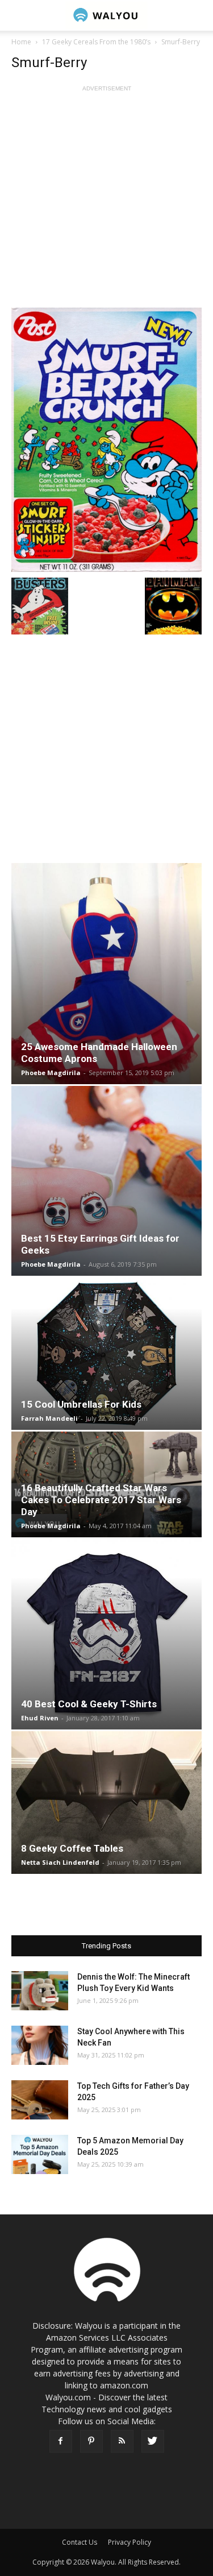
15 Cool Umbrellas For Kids (81, 1404)
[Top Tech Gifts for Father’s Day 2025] (40, 2100)
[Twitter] (153, 2441)
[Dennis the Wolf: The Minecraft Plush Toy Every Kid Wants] (40, 1991)
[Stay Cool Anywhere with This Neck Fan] (40, 2045)
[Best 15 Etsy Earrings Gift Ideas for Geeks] (106, 1181)
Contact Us (80, 2542)
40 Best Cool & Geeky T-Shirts (89, 1704)
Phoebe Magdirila (51, 1073)
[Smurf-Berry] (106, 440)
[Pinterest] (91, 2441)
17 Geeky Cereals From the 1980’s (96, 42)
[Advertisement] (106, 201)
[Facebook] (61, 2441)
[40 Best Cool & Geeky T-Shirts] (106, 1634)
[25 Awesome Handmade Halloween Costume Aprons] (106, 974)
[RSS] (122, 2441)
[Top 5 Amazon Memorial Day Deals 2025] (40, 2154)
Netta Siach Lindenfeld (60, 1862)
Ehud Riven (40, 1718)
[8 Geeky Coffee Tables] (106, 1803)
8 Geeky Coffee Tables (72, 1848)
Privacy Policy (130, 2542)
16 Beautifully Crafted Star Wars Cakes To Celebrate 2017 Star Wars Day (101, 1500)
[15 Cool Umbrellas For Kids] (106, 1354)
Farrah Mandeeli (49, 1418)
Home (21, 42)
